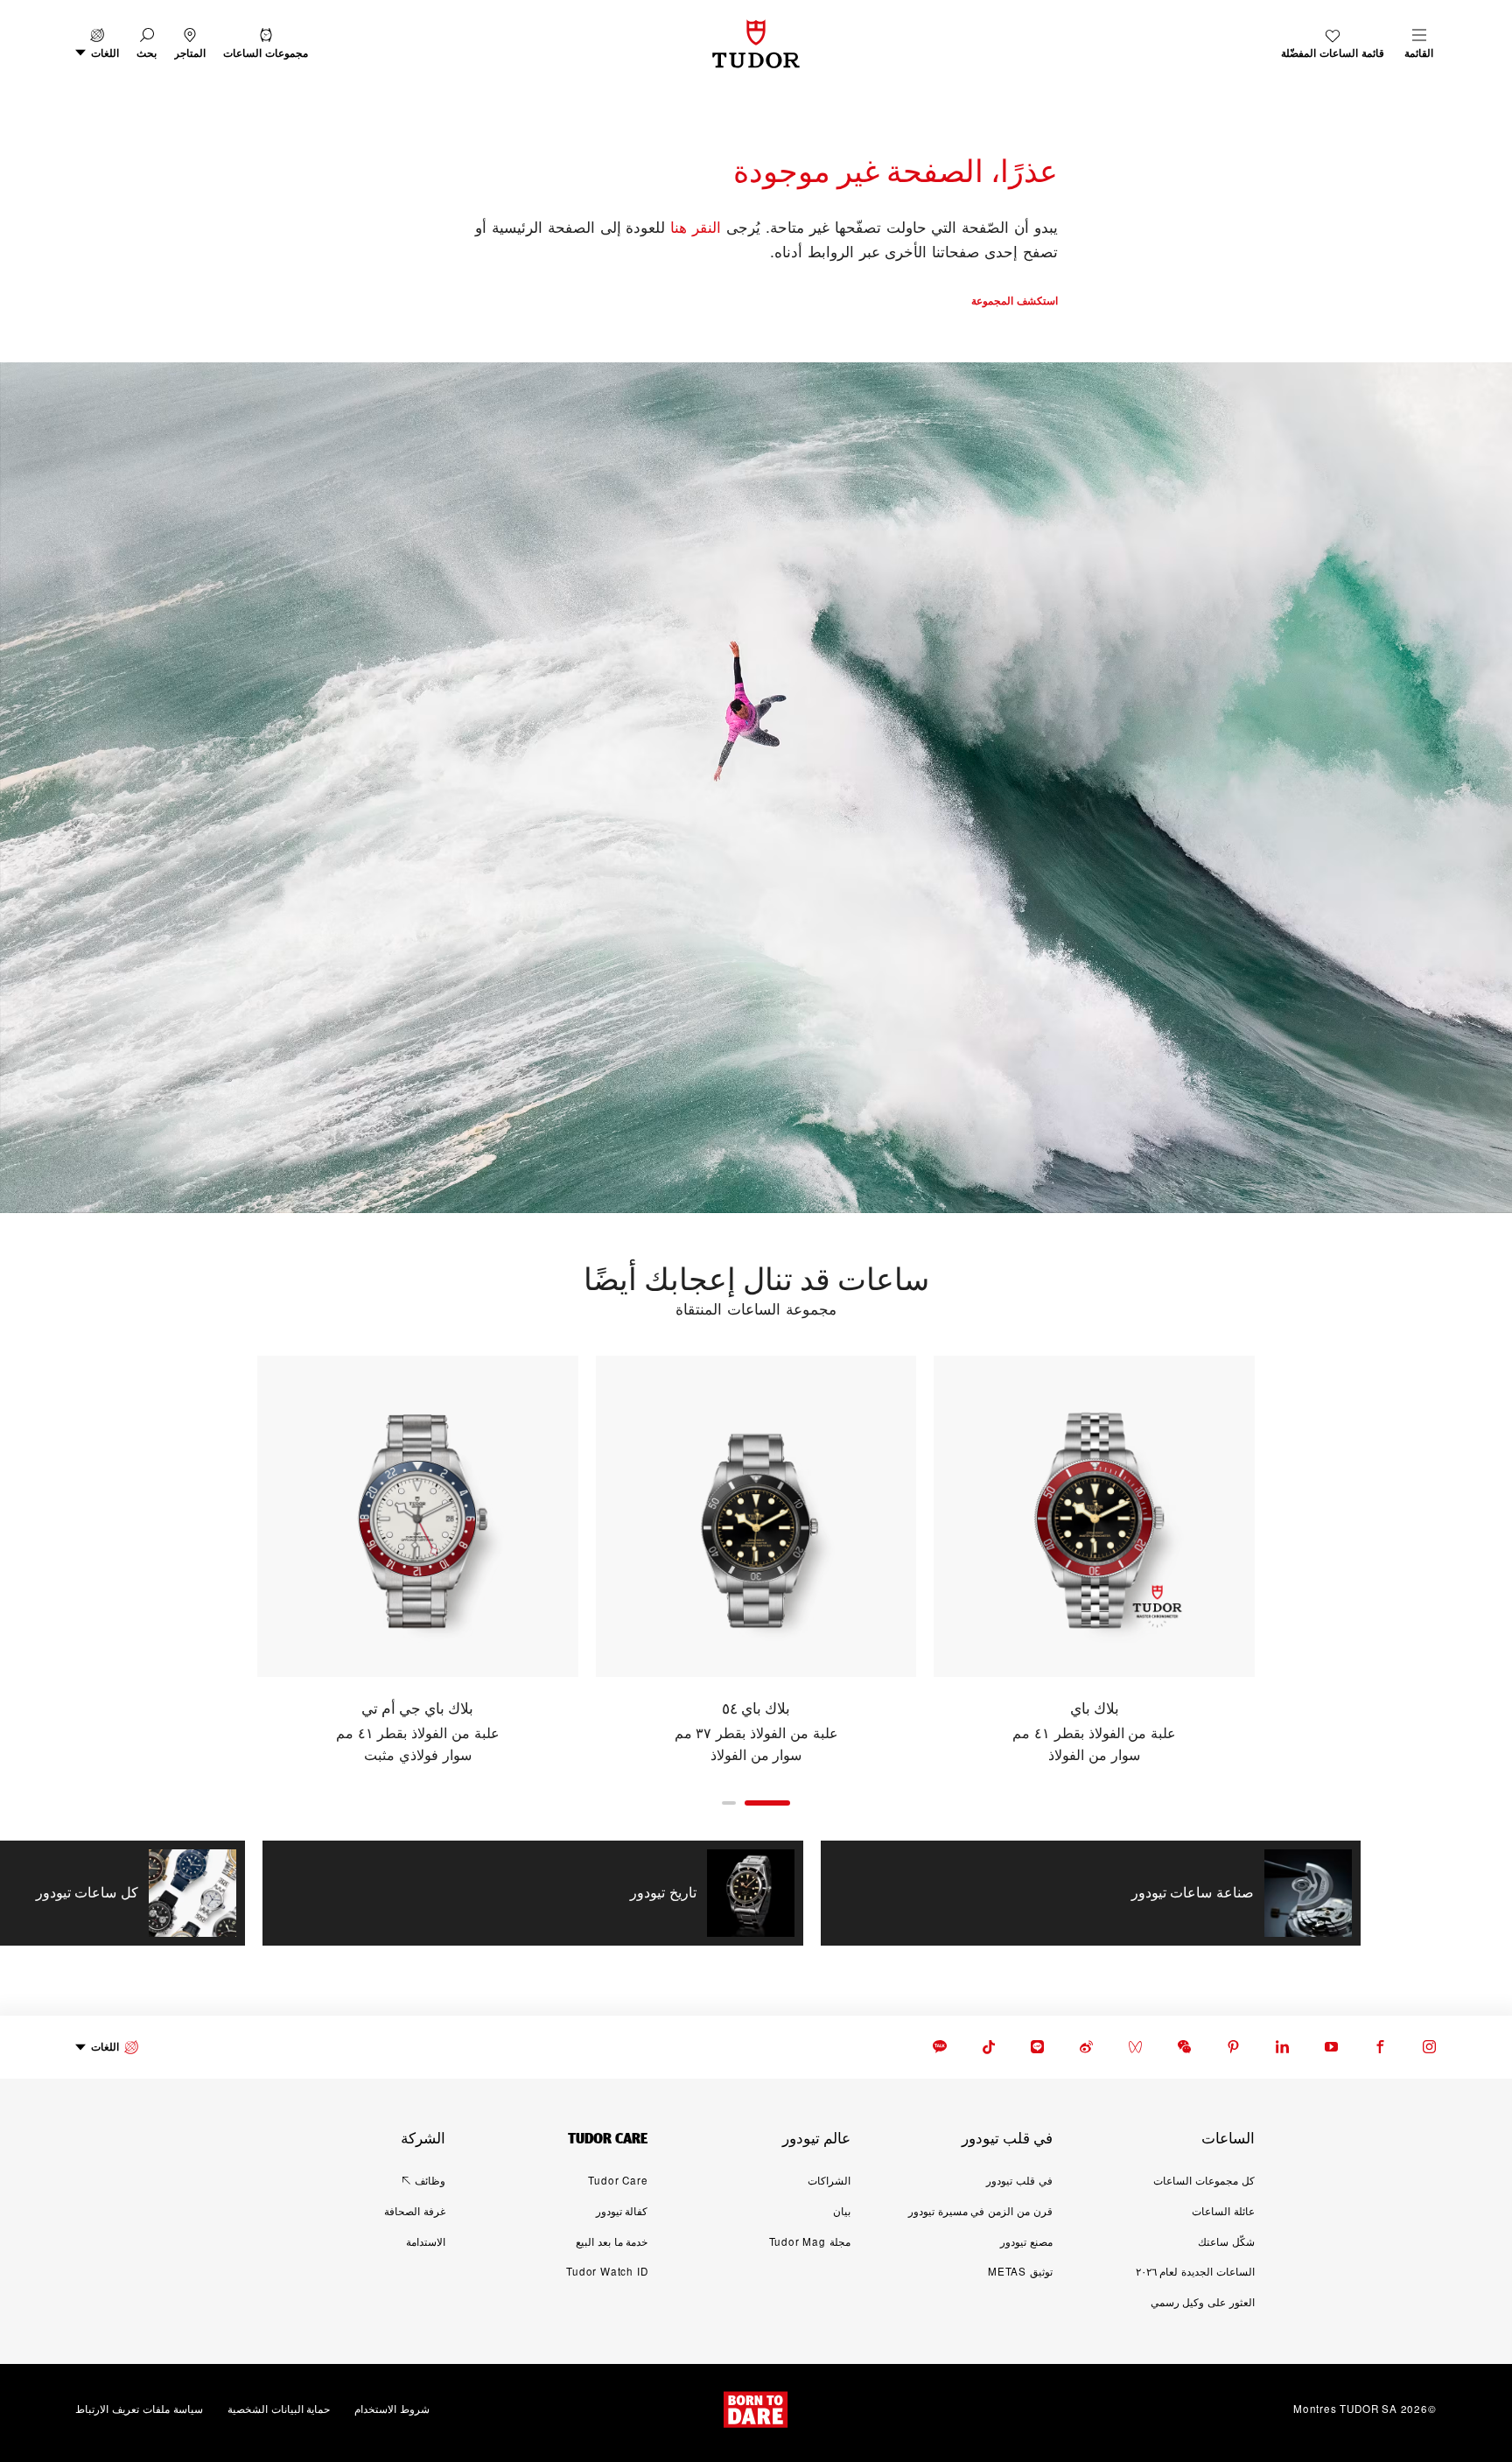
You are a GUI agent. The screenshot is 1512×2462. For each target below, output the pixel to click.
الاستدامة (426, 2241)
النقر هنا (696, 226)
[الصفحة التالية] (219, 1561)
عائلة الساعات (1223, 2211)
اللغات (105, 2047)
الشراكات (829, 2180)
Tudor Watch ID (607, 2271)
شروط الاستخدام (392, 2409)
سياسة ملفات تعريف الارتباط (139, 2409)
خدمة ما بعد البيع (612, 2241)
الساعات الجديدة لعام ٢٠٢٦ (1195, 2271)
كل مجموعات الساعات (1204, 2180)
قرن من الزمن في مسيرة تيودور (980, 2211)
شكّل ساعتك (1226, 2241)
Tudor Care (618, 2180)
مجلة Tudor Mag (810, 2241)
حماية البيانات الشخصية (279, 2409)
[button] (147, 44)
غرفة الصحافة (415, 2211)
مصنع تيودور (1026, 2241)
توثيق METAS (1020, 2271)
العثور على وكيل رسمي (1203, 2302)
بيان (842, 2211)
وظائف (430, 2180)
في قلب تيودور (1019, 2180)
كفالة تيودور (622, 2211)
